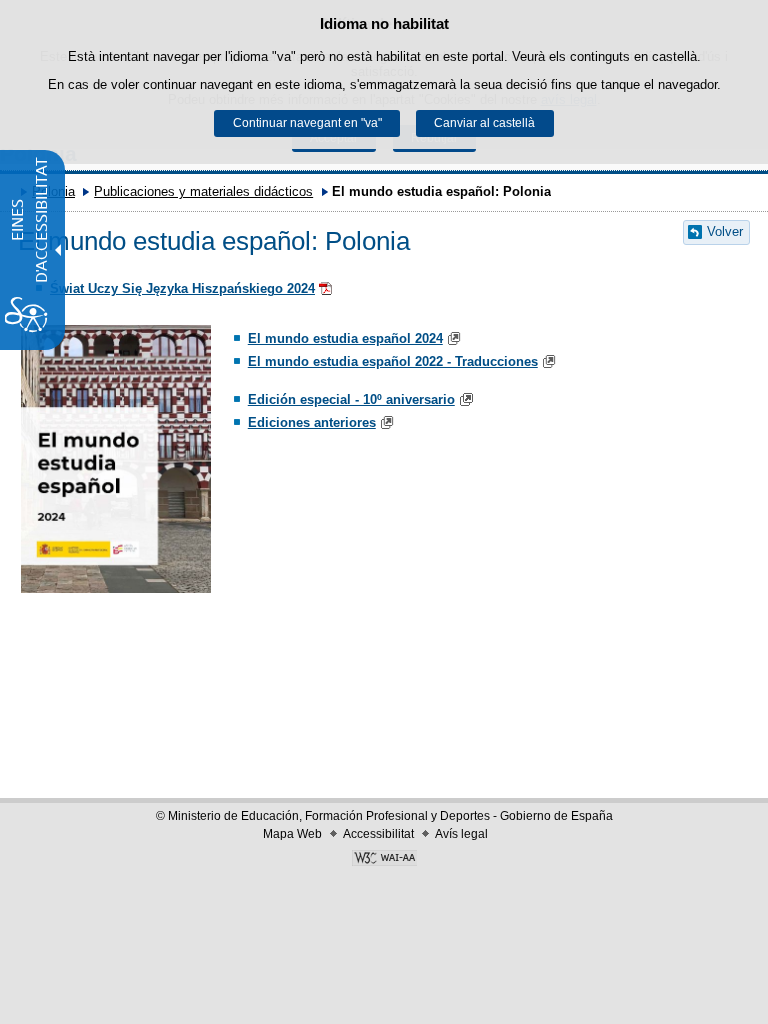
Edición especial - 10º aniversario (351, 399)
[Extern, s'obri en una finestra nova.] (327, 288)
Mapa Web (292, 834)
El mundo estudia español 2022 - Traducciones (393, 361)
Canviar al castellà (484, 123)
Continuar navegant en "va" (307, 123)
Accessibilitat (378, 834)
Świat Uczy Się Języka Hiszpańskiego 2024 (182, 288)
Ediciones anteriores (312, 422)
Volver (725, 231)
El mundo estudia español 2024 (345, 338)
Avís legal (461, 834)
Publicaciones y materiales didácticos (203, 191)
